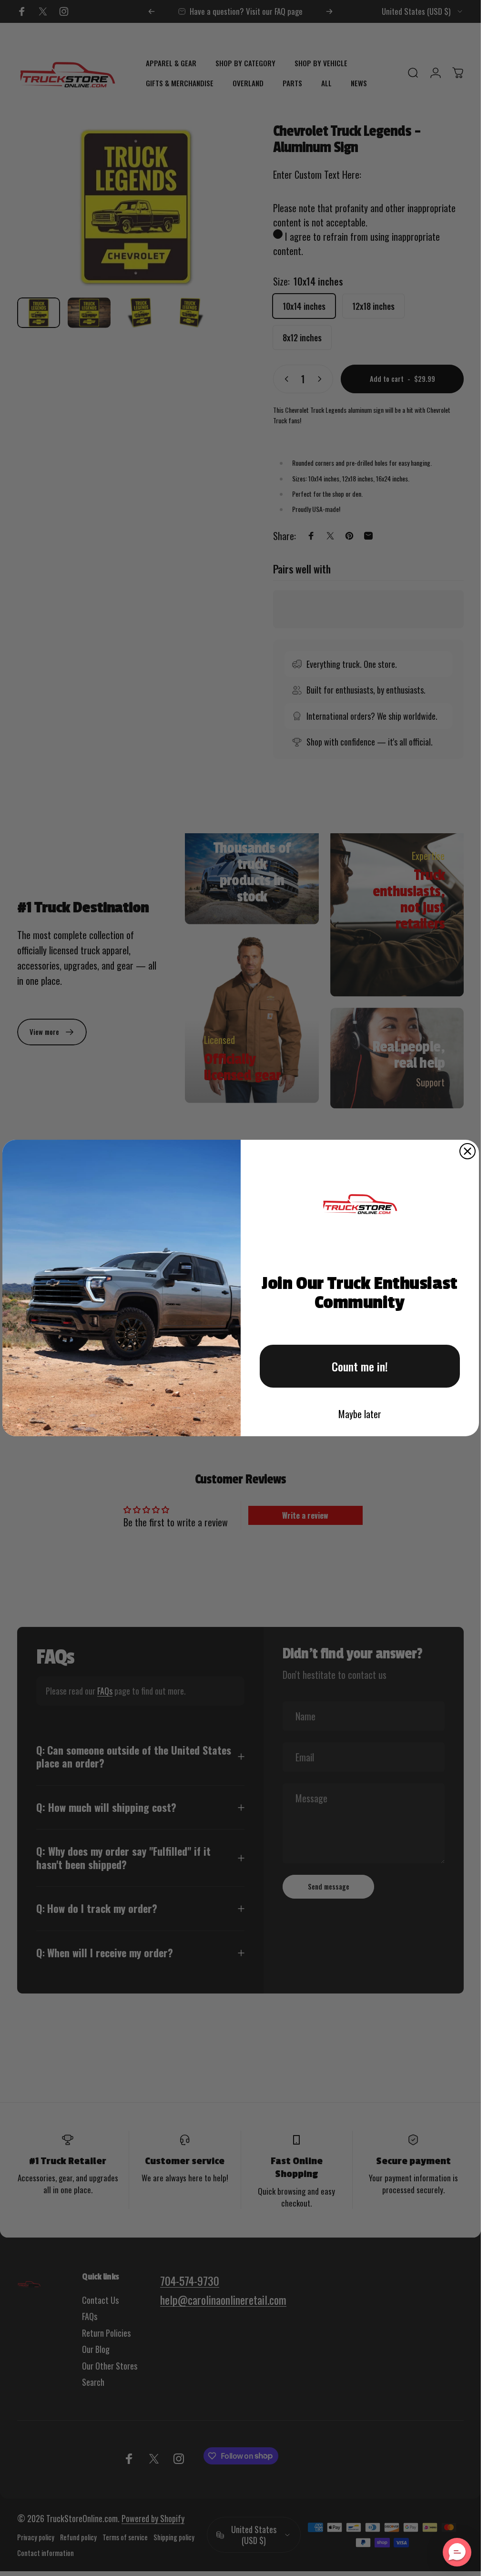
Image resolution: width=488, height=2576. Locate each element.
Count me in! (360, 1366)
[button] (457, 2552)
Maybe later (360, 1414)
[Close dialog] (468, 1151)
